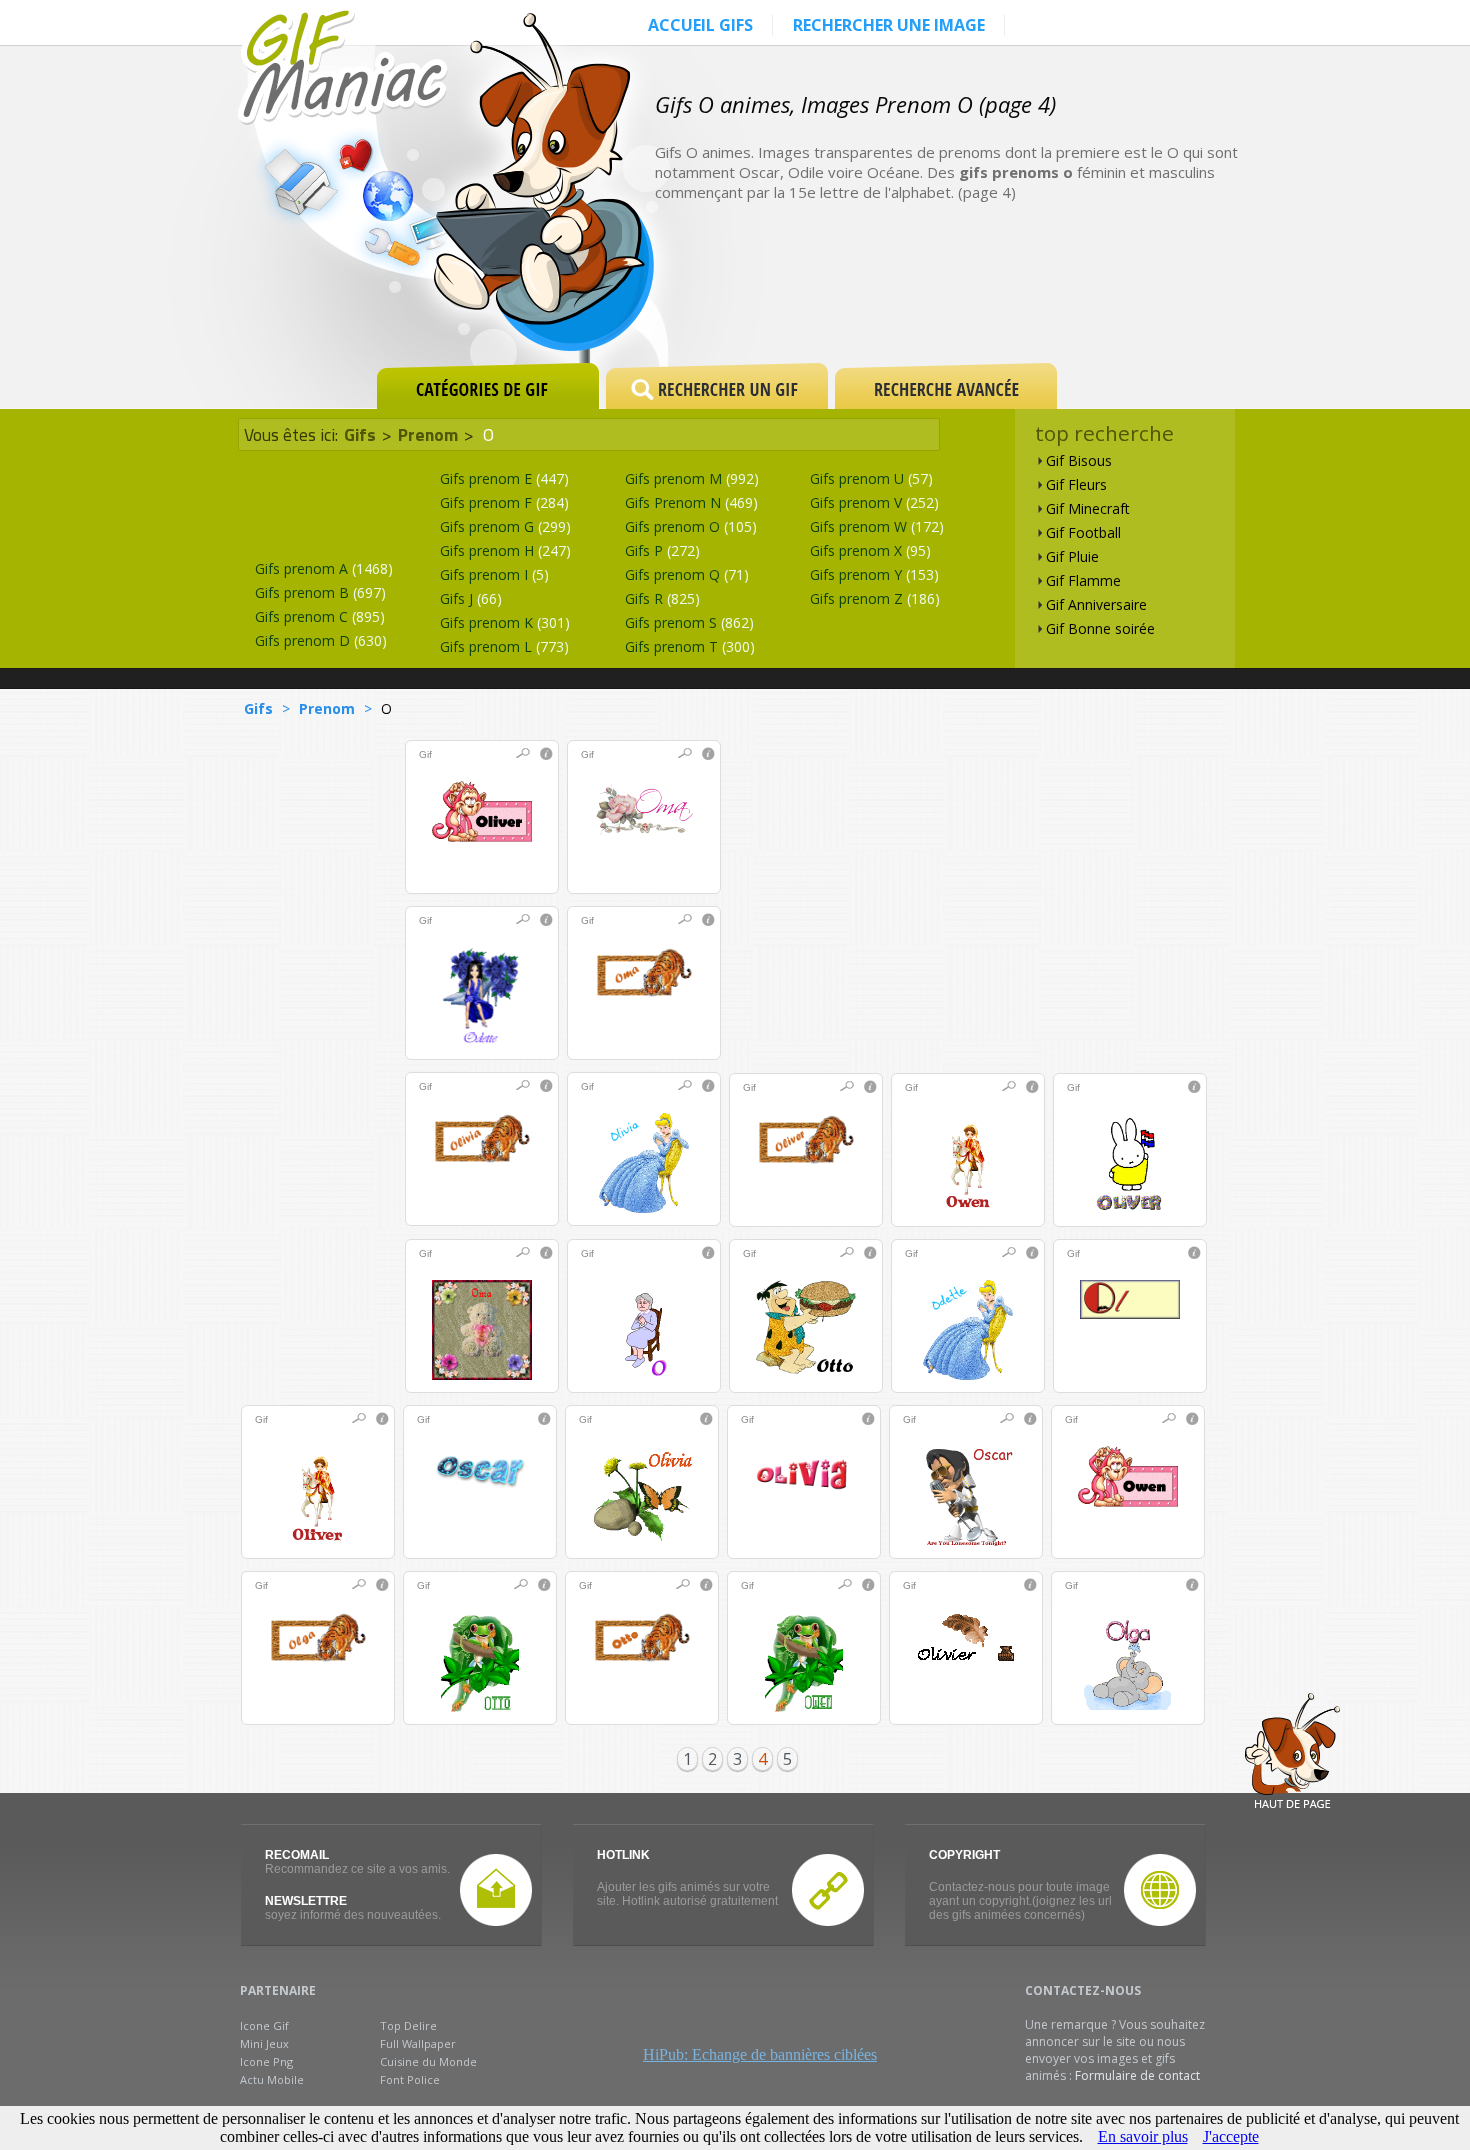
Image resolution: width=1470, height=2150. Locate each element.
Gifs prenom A (324, 568)
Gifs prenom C (320, 616)
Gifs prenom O (691, 526)
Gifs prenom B (320, 592)
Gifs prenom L (504, 646)
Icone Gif (264, 2025)
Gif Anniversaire (1096, 604)
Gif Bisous (1079, 460)
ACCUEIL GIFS (700, 25)
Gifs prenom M (692, 478)
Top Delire (408, 2025)
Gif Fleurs (1076, 484)
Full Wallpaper (418, 2043)
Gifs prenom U (871, 478)
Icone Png (266, 2061)
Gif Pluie (1072, 556)
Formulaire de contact (1137, 2075)
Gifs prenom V (874, 502)
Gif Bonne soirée (1100, 628)
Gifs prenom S (689, 622)
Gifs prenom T (690, 646)
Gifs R (662, 598)
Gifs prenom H (505, 550)
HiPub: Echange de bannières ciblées (760, 2054)
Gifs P (662, 550)
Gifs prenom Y (874, 574)
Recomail (297, 1855)
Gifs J (471, 598)
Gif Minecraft (1088, 508)
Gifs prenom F (504, 502)
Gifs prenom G (505, 526)
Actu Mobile (272, 2079)
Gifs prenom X (870, 550)
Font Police (410, 2079)
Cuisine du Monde (428, 2061)
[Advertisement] (1029, 292)
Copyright (964, 1855)
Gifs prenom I (494, 574)
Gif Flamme (1083, 580)
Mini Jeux (264, 2043)
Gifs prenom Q (687, 574)
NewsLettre (306, 1901)
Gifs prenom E (504, 478)
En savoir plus (1143, 2136)
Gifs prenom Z (875, 598)
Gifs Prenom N (691, 502)
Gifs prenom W (877, 526)
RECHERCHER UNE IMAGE (889, 25)
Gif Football (1083, 532)
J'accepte (1231, 2136)
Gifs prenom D (321, 640)
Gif (425, 754)
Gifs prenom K (505, 622)
